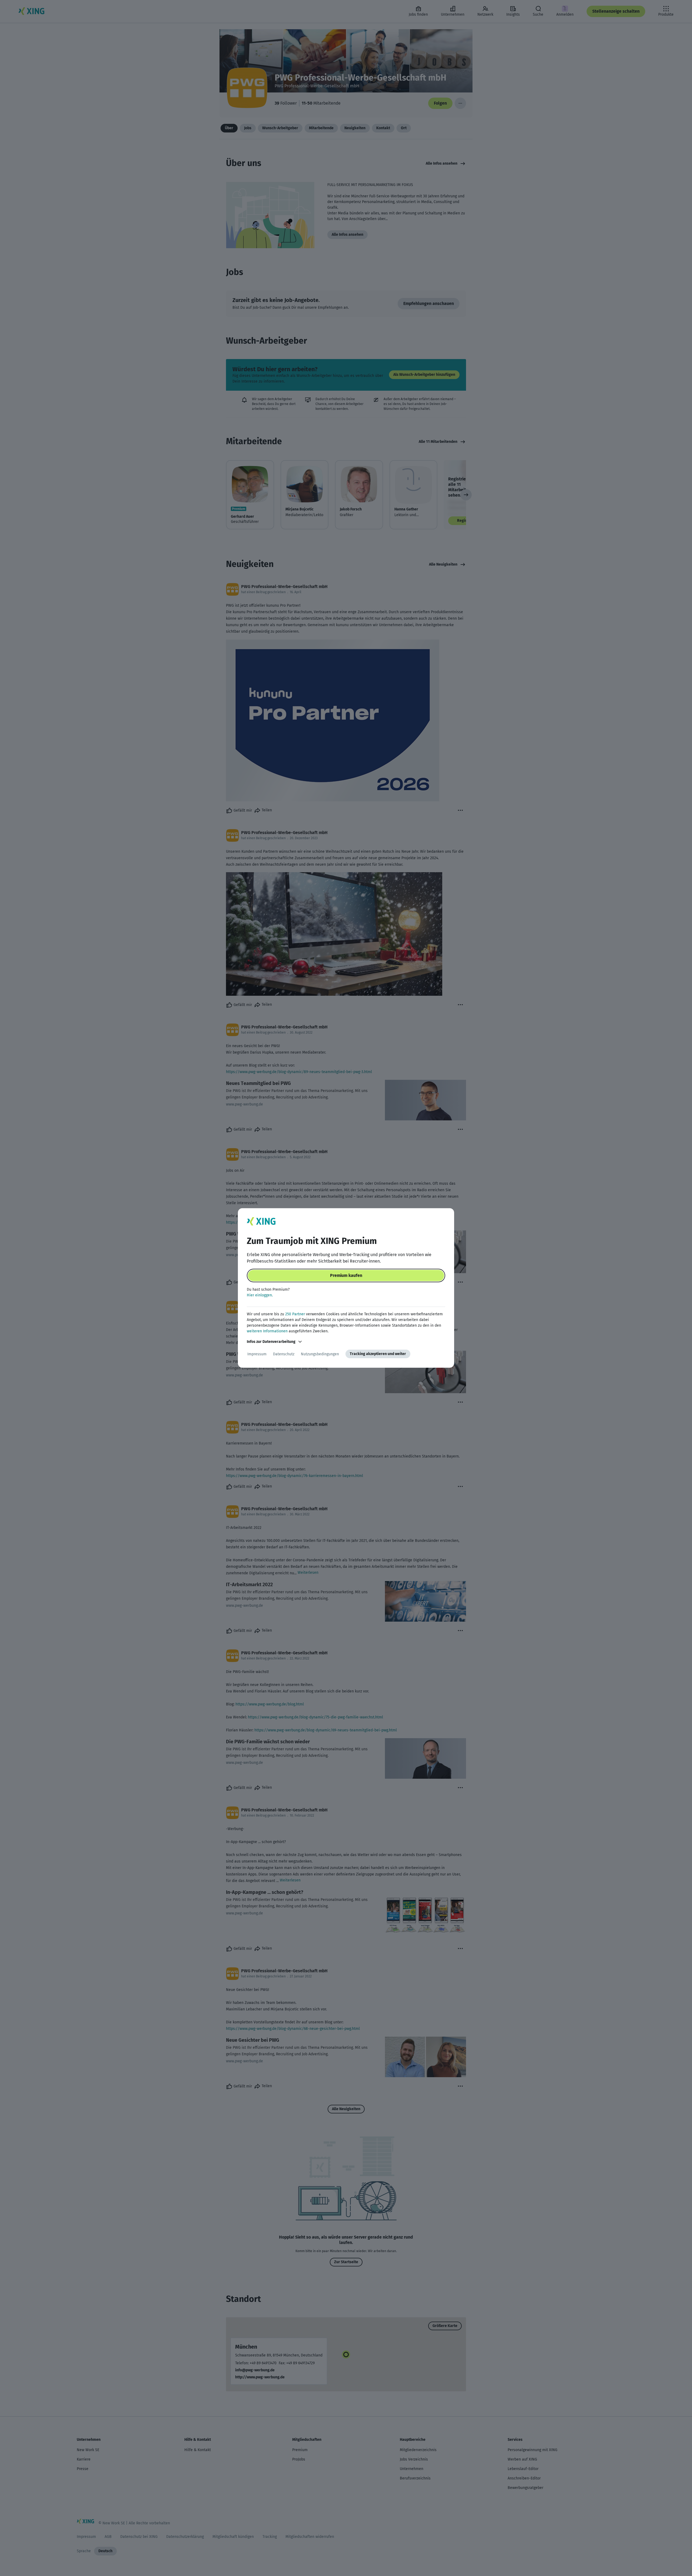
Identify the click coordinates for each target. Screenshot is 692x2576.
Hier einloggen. (260, 1295)
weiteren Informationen (267, 1331)
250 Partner (295, 1314)
